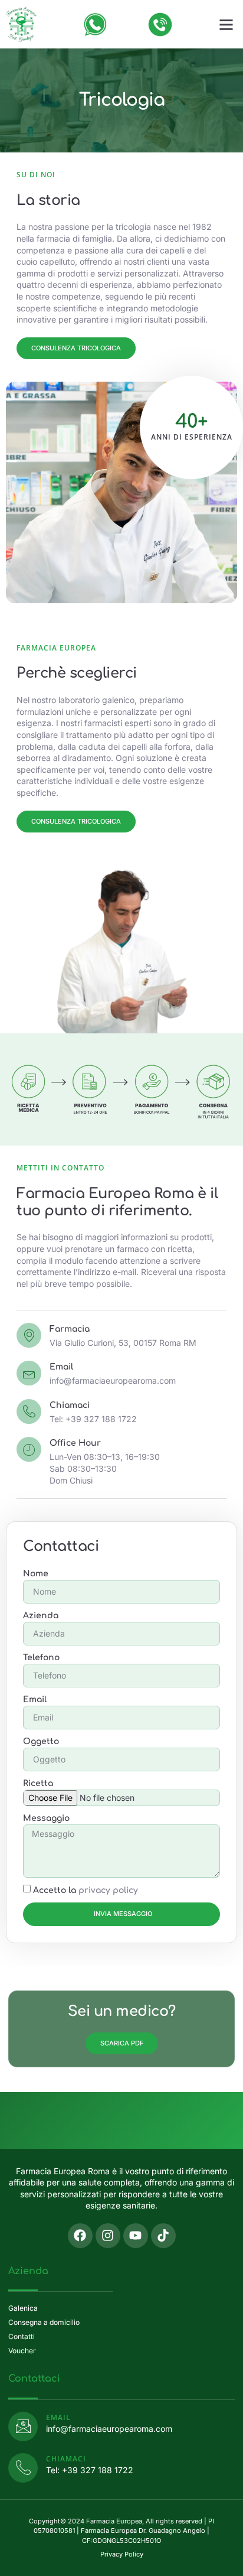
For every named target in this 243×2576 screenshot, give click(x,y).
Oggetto (41, 1741)
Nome (36, 1574)
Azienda (41, 1616)
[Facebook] (80, 2236)
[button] (226, 24)
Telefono (41, 1658)
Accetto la (86, 1890)
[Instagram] (108, 2236)
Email (35, 1700)
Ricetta (38, 1783)
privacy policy (108, 1890)
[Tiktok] (163, 2236)
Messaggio (46, 1818)
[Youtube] (136, 2236)
